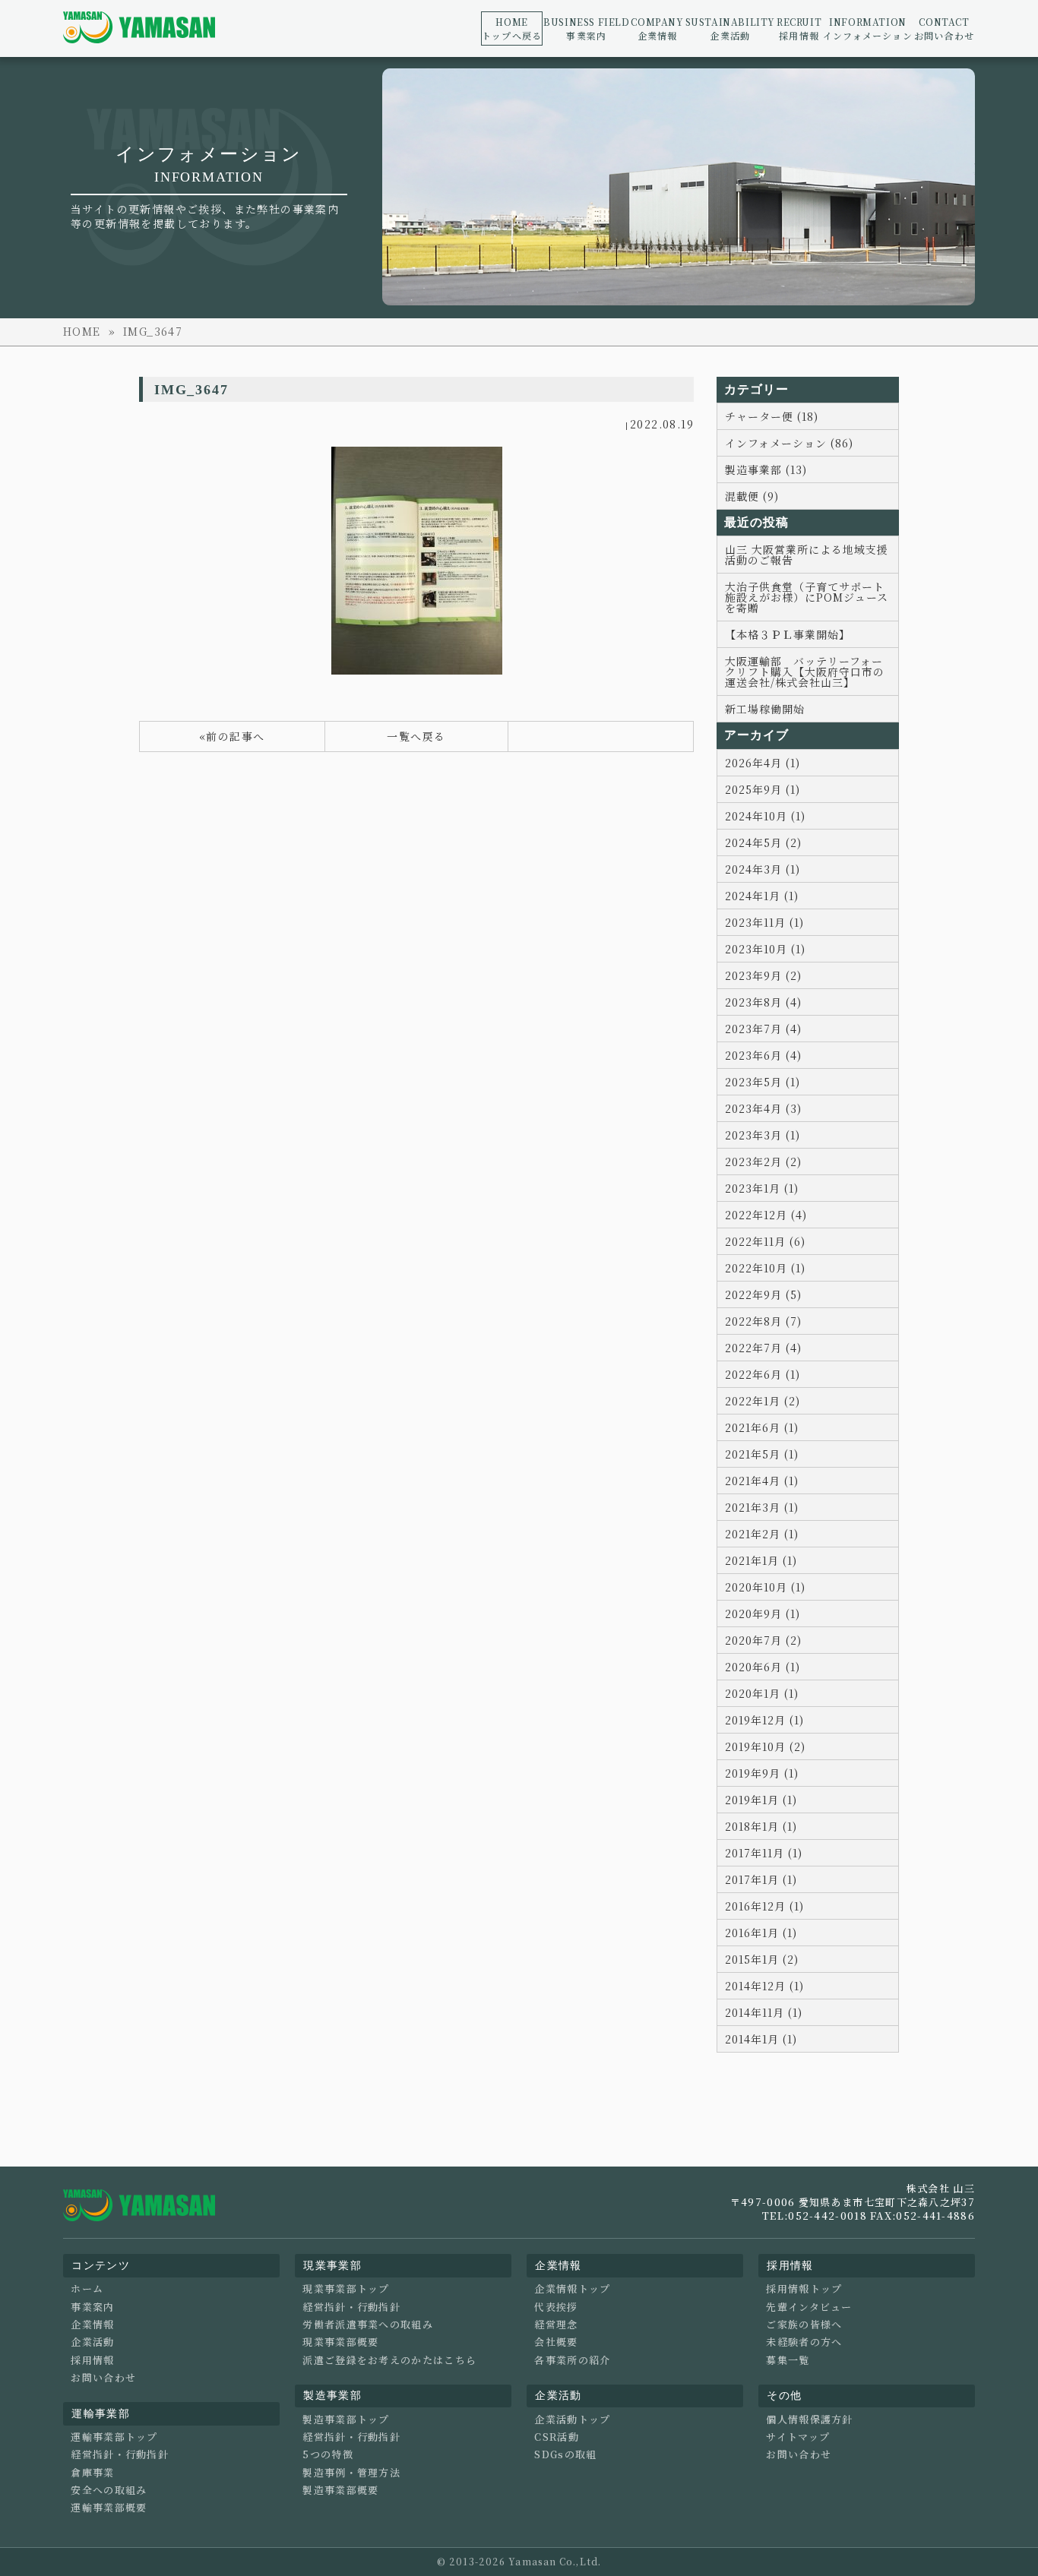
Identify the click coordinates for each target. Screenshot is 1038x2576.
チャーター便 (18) (772, 416)
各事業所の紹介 (572, 2360)
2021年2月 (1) (762, 1534)
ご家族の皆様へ (804, 2325)
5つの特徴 (328, 2454)
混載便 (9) (752, 496)
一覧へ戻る (416, 736)
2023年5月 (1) (763, 1082)
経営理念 (556, 2325)
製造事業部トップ (346, 2420)
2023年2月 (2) (763, 1162)
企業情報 (657, 28)
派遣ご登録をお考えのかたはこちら (389, 2360)
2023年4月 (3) (763, 1108)
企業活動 (730, 28)
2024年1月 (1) (762, 896)
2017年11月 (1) (764, 1853)
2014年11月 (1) (764, 2012)
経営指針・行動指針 (120, 2454)
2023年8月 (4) (763, 1002)
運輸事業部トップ (114, 2437)
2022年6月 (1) (763, 1374)
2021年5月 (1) (762, 1454)
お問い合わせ (944, 28)
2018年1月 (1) (761, 1826)
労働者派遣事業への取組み (368, 2325)
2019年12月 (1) (764, 1720)
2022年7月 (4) (763, 1348)
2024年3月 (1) (763, 869)
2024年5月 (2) (763, 842)
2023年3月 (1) (763, 1135)
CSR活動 (557, 2437)
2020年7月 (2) (763, 1640)
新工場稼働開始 (765, 709)
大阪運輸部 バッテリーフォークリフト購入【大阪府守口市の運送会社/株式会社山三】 (805, 672)
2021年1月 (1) (761, 1560)
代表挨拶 (556, 2307)
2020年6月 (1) (763, 1667)
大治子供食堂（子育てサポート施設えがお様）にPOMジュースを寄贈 (807, 597)
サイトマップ (798, 2437)
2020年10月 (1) (765, 1587)
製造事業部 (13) (766, 469)
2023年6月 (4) (763, 1055)
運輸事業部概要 (109, 2508)
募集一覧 (788, 2360)
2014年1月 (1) (761, 2039)
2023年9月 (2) (763, 975)
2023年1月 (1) (762, 1188)
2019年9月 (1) (762, 1773)
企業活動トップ (572, 2420)
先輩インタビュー (809, 2307)
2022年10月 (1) (765, 1268)
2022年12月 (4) (766, 1215)
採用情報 (799, 28)
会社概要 (556, 2342)
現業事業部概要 (340, 2342)
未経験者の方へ (804, 2342)
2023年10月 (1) (765, 949)
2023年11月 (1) (764, 922)
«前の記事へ (232, 736)
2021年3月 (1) (762, 1507)
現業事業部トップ (346, 2289)
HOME (82, 331)
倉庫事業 (92, 2473)
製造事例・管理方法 (351, 2473)
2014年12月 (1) (764, 1986)
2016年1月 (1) (761, 1933)
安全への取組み (109, 2490)
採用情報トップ (804, 2289)
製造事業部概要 (340, 2490)
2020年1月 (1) (762, 1693)
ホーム (87, 2289)
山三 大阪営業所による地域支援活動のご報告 (807, 555)
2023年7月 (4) (763, 1029)
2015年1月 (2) (762, 1959)
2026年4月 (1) (763, 763)
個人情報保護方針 (809, 2420)
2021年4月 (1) (762, 1481)
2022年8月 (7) (763, 1321)
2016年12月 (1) (764, 1906)
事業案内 (586, 28)
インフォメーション (868, 28)
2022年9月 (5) (763, 1294)
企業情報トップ (572, 2289)
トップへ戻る (512, 28)
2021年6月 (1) (762, 1427)
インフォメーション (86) (789, 443)
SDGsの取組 (565, 2454)
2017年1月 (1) (761, 1879)
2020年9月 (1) (763, 1614)
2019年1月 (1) (761, 1800)
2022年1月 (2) (763, 1401)
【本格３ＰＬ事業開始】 (788, 634)
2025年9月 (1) (763, 789)
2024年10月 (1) (765, 816)
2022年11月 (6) (765, 1241)
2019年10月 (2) (765, 1746)
